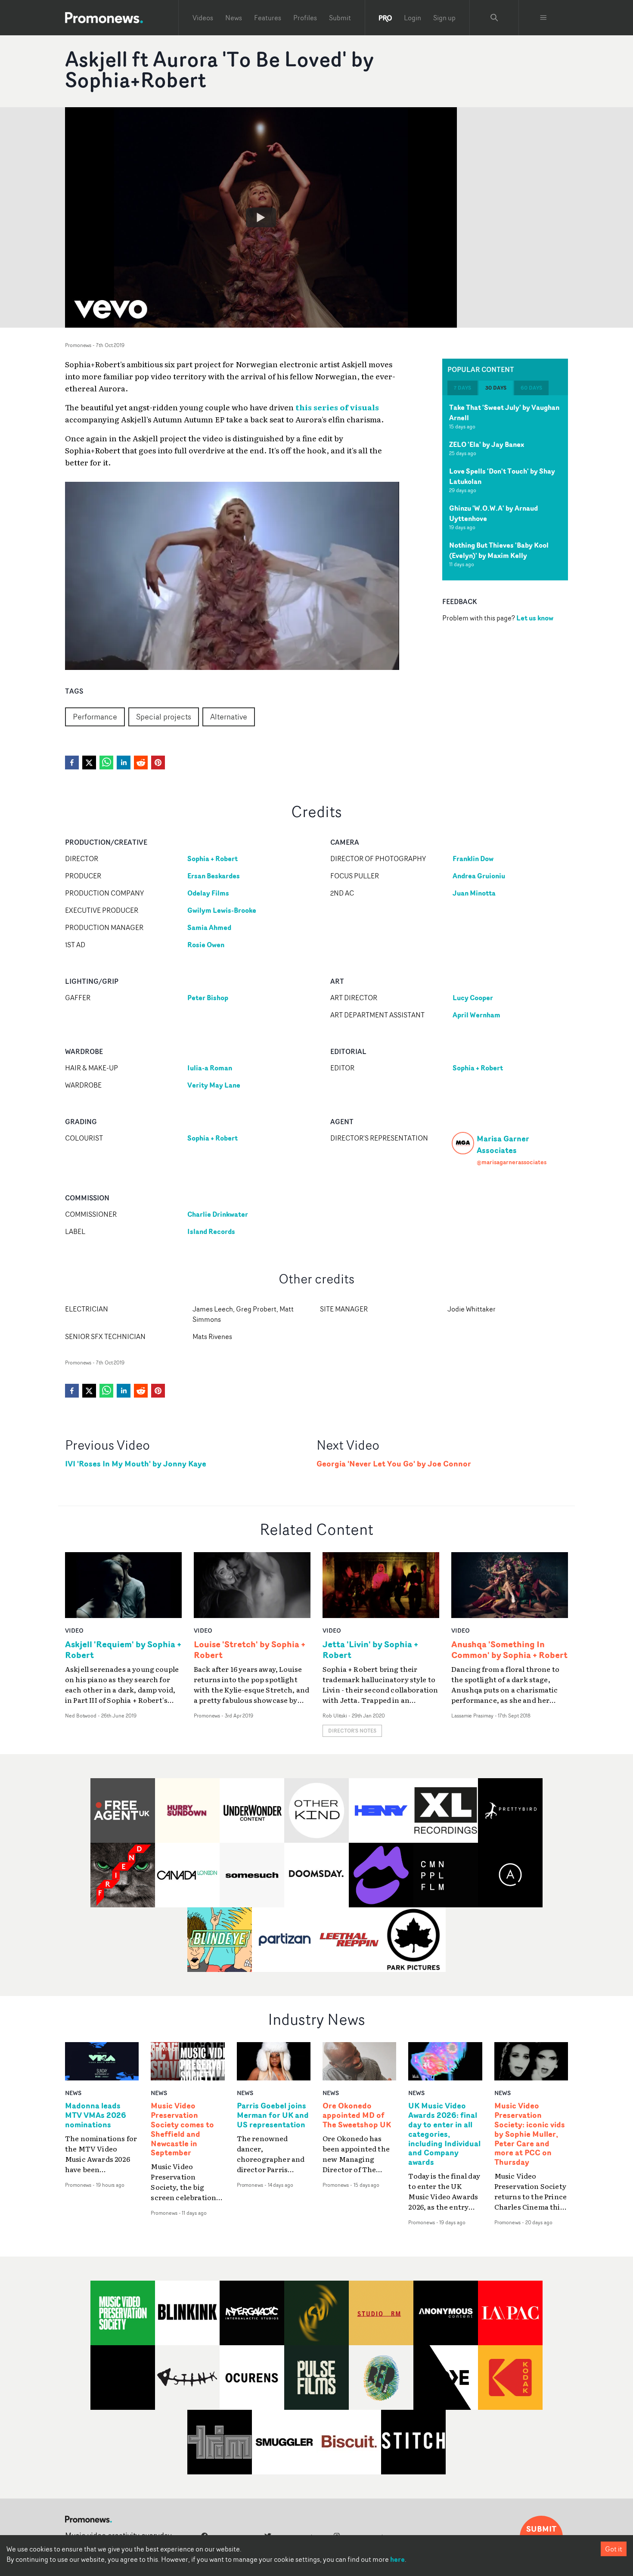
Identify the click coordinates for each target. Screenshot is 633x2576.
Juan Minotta (474, 893)
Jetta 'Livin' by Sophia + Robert (370, 1649)
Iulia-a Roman (210, 1068)
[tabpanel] (505, 488)
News (234, 18)
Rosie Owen (206, 945)
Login (413, 18)
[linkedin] (124, 763)
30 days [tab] (496, 388)
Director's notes (352, 1731)
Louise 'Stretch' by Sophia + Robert (250, 1649)
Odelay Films (208, 893)
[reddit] (141, 763)
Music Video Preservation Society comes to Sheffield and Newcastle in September (182, 2129)
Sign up (444, 18)
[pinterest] (158, 763)
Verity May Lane (214, 1085)
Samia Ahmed (209, 927)
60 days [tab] (531, 388)
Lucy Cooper (473, 998)
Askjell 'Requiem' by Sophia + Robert (123, 1649)
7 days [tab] (462, 388)
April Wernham (476, 1015)
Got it (614, 2549)
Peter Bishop (208, 998)
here (397, 2559)
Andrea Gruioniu (479, 876)
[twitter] (89, 763)
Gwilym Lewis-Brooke (222, 910)
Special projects (164, 716)
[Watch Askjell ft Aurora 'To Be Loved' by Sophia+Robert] (261, 217)
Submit (340, 18)
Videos (203, 18)
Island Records (211, 1231)
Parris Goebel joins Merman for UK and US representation (273, 2115)
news (73, 2093)
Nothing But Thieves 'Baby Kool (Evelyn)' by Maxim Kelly (499, 550)
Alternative (229, 716)
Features (268, 18)
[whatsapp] (106, 763)
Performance (95, 716)
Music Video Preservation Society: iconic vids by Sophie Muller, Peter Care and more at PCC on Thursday (530, 2134)
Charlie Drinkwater (218, 1214)
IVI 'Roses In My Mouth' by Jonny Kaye (136, 1464)
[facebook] (72, 763)
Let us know (535, 618)
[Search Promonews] (494, 18)
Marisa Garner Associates (503, 1144)
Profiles (305, 18)
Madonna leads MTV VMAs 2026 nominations (96, 2115)
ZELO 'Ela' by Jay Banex (487, 444)
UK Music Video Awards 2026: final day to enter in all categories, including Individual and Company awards (444, 2134)
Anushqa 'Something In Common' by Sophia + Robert (509, 1649)
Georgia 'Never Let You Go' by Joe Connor (394, 1464)
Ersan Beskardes (214, 876)
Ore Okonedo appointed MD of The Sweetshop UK (357, 2115)
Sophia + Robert (213, 859)
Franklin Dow (473, 859)
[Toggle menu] (543, 18)
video (74, 1630)
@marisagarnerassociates (512, 1162)
